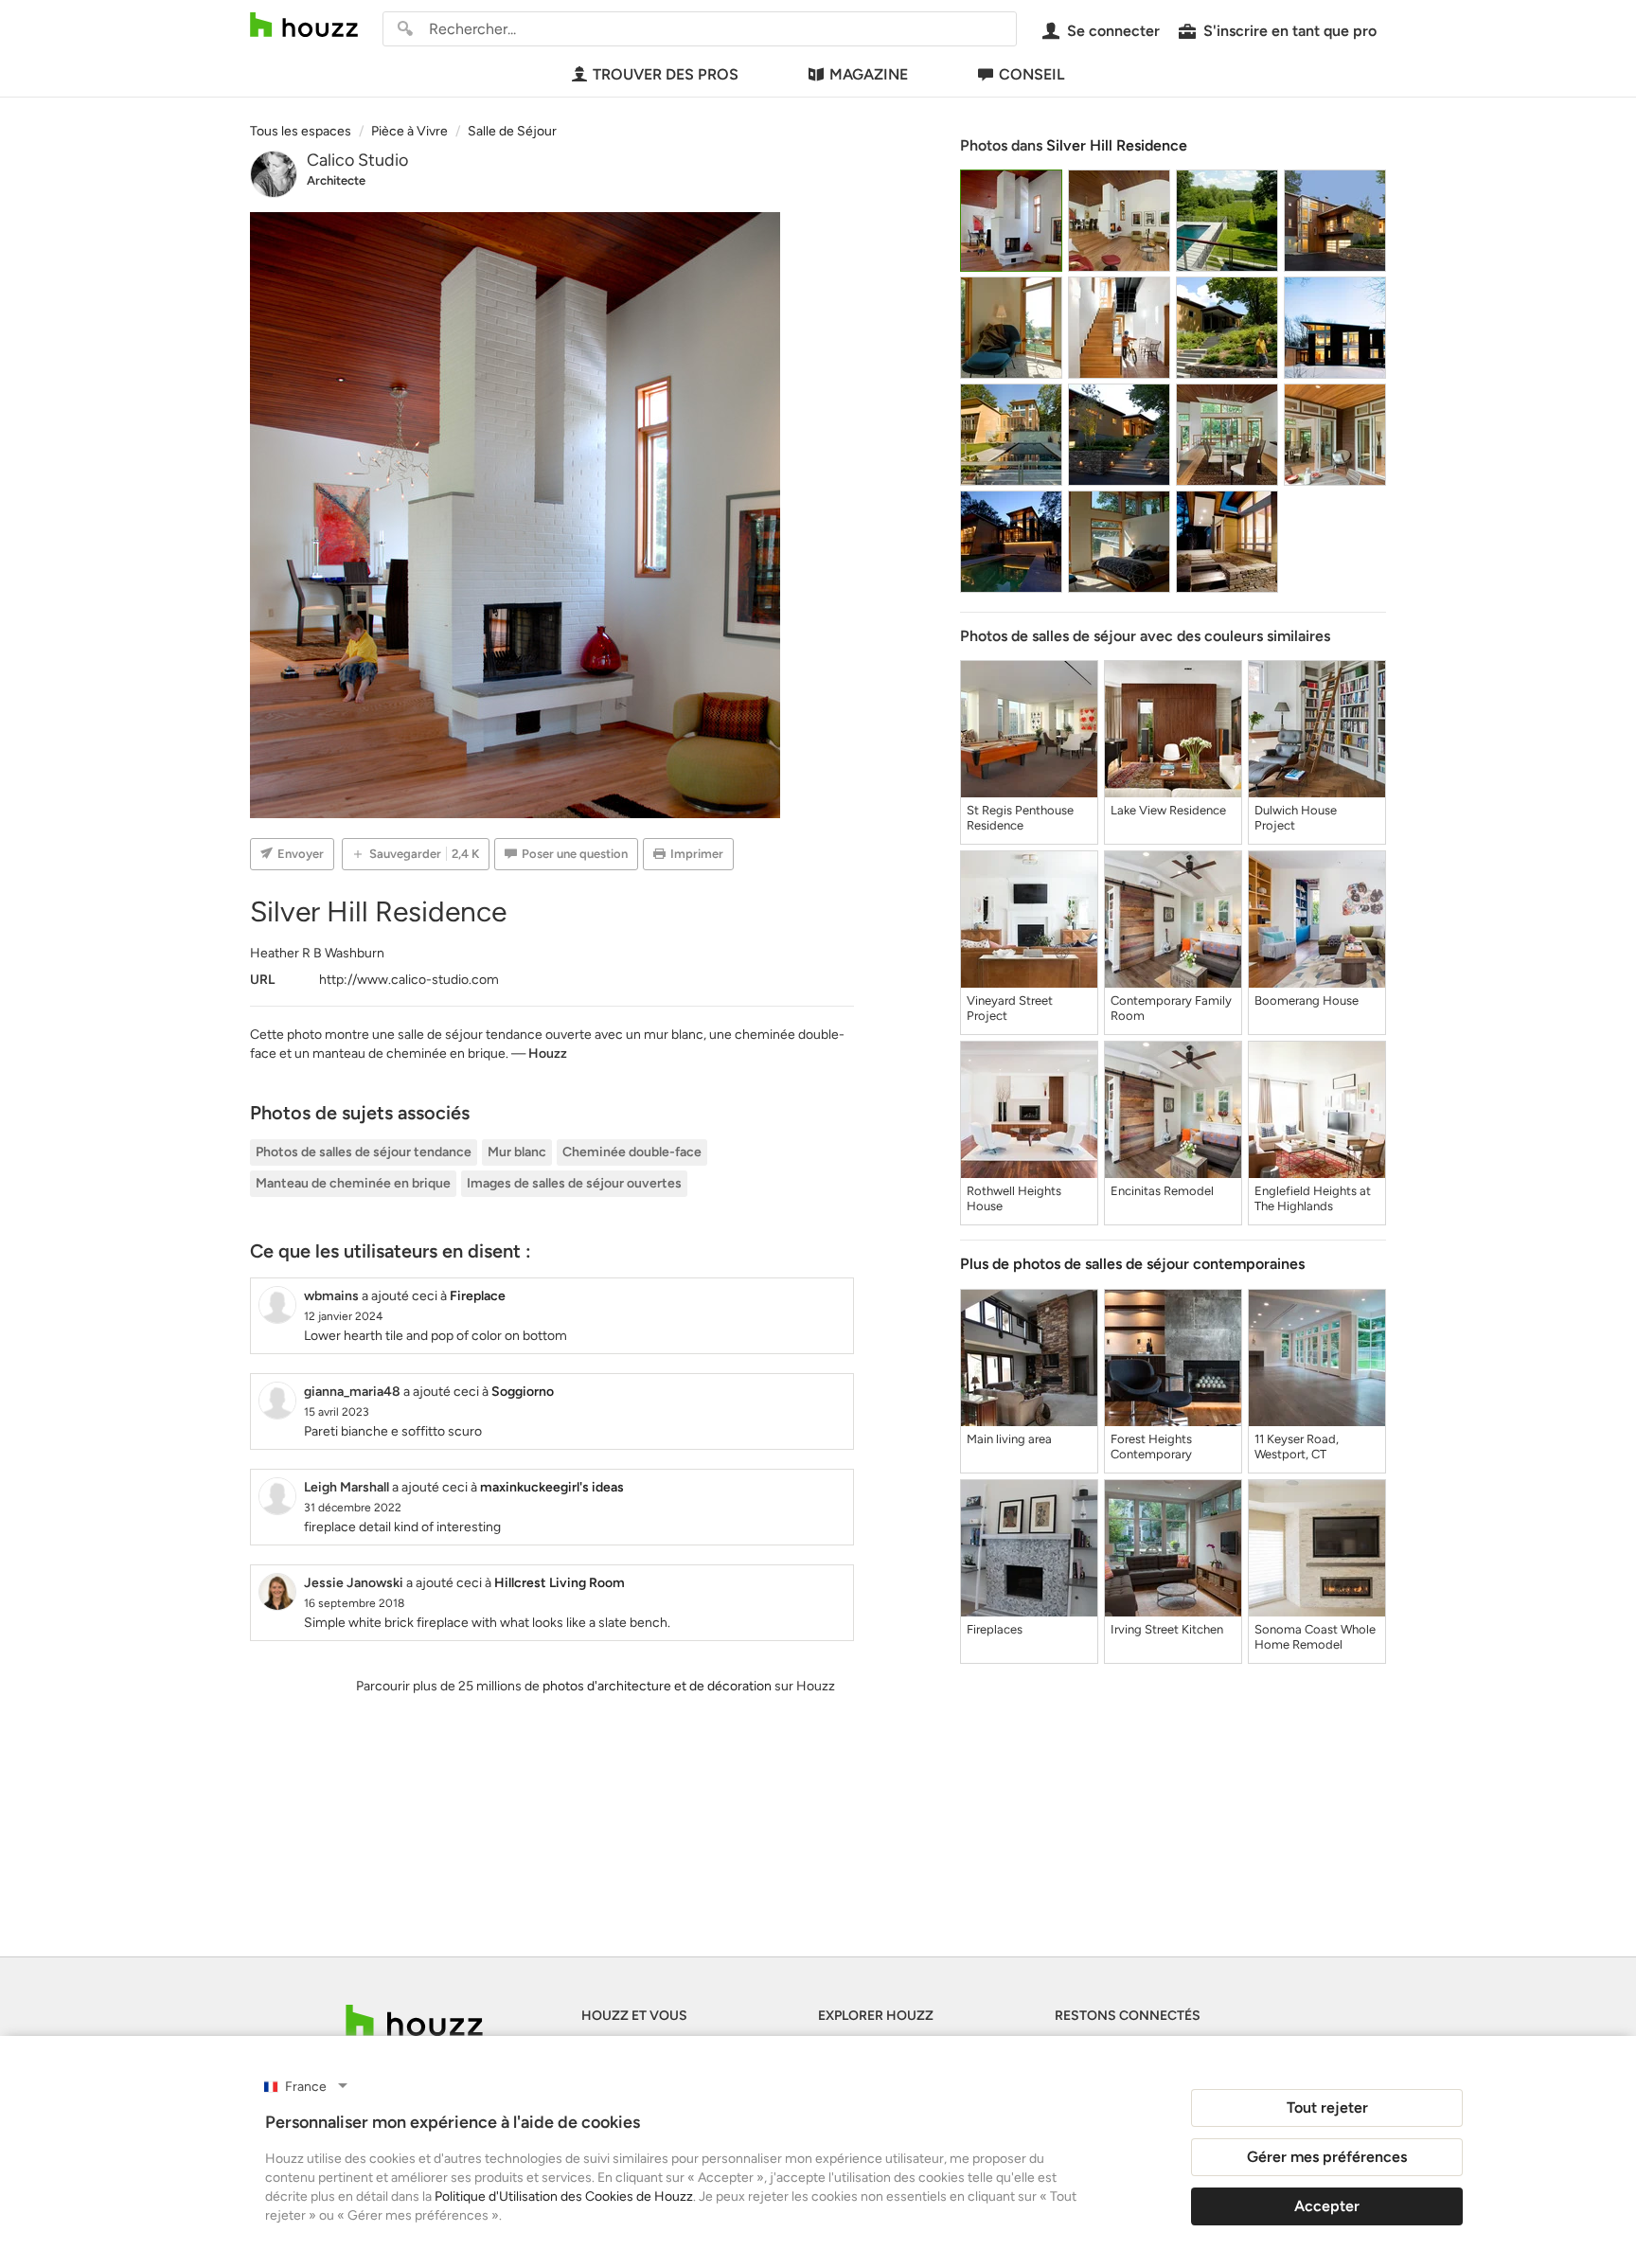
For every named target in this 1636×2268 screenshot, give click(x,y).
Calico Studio (357, 160)
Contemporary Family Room (1171, 1008)
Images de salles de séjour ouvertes (574, 1183)
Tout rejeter (1327, 2107)
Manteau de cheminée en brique (353, 1183)
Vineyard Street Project (1010, 1008)
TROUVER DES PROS (666, 74)
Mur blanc (517, 1152)
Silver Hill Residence (1117, 145)
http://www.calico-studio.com (409, 980)
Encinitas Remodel (1162, 1191)
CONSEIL (1031, 74)
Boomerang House (1307, 1000)
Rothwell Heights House (1014, 1198)
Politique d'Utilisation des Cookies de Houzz (564, 2197)
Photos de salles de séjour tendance (364, 1152)
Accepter (1327, 2206)
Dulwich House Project (1296, 818)
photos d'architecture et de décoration (657, 1686)
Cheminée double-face (632, 1152)
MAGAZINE (869, 74)
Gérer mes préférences (1327, 2157)
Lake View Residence (1168, 810)
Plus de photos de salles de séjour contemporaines (1132, 1264)
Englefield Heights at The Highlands (1313, 1198)
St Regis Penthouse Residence (1020, 818)
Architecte (336, 180)
